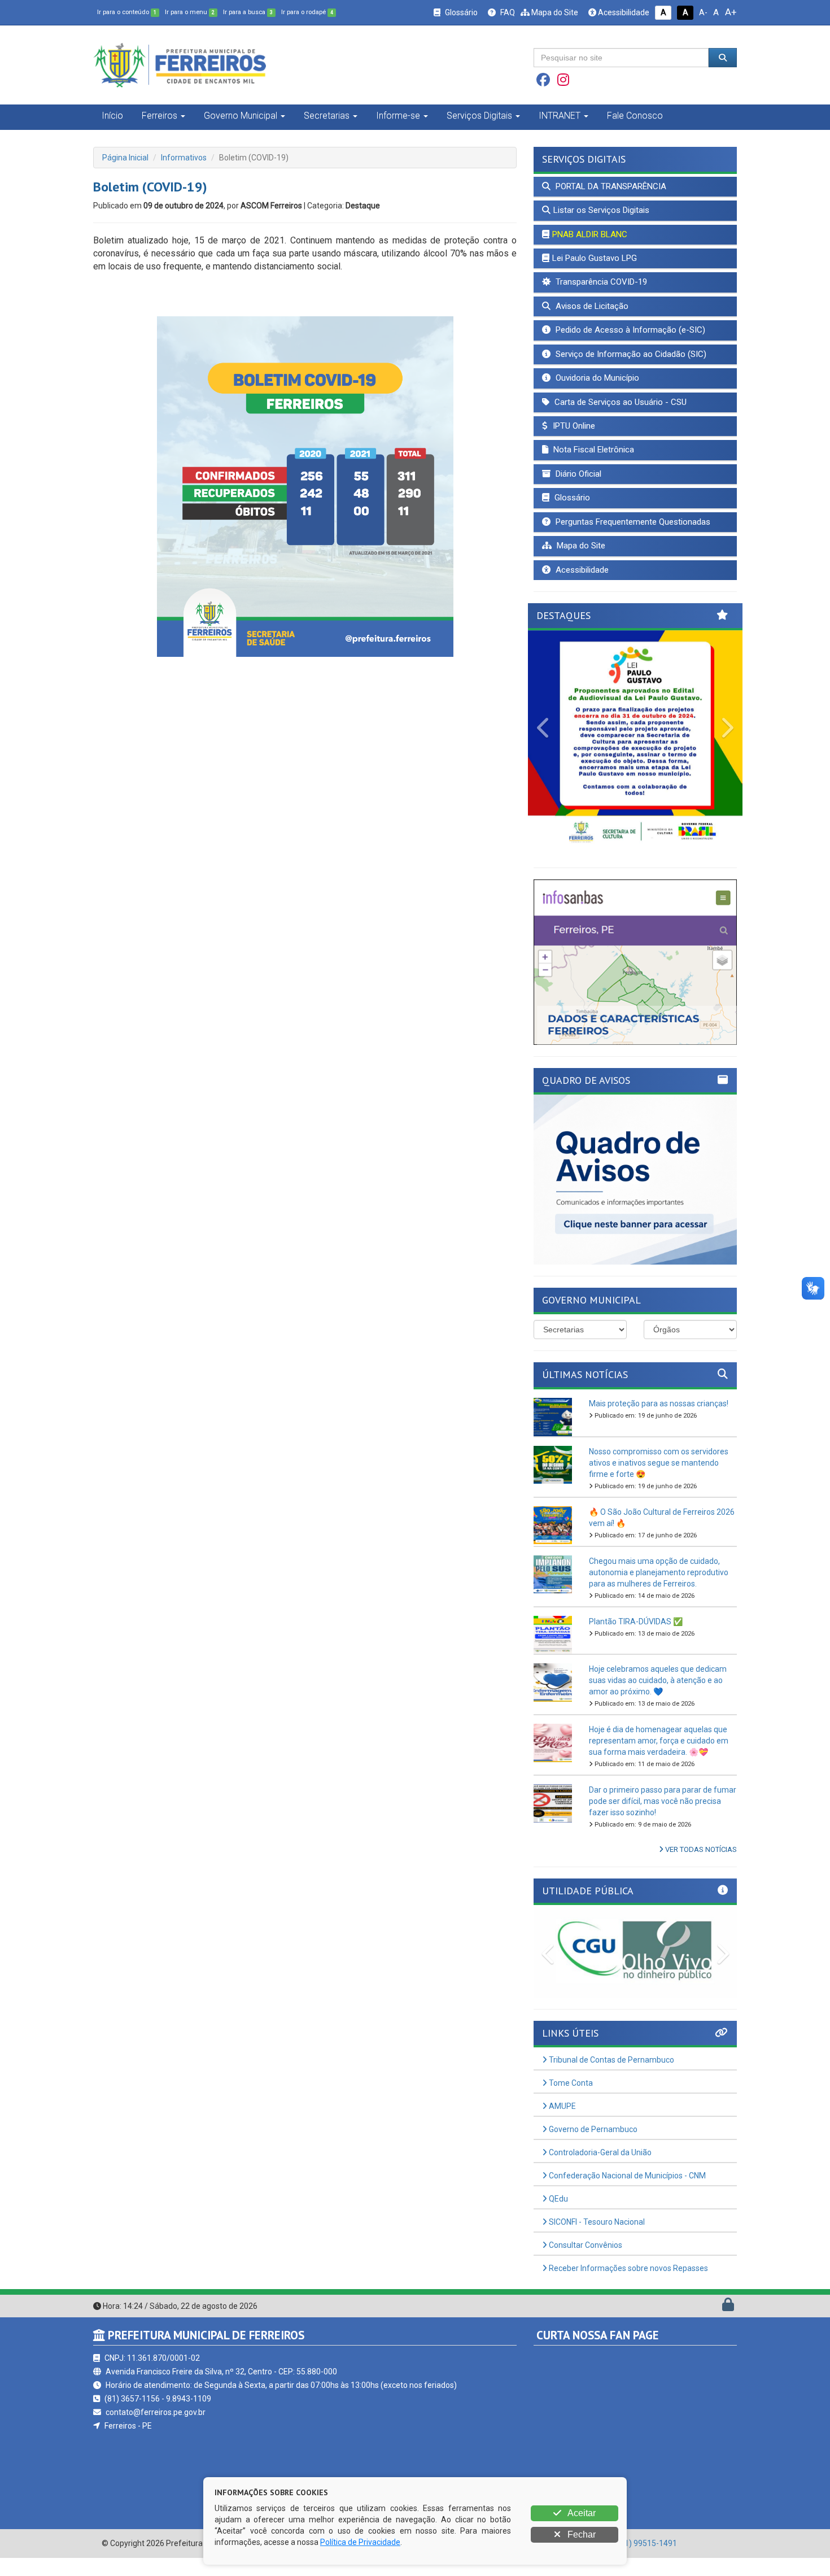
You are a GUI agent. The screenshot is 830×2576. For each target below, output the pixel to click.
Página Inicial (125, 158)
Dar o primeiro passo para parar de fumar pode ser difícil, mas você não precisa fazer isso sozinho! (663, 1801)
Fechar (580, 2534)
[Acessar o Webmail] (716, 2307)
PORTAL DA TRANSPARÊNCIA (610, 186)
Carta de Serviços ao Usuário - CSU (619, 402)
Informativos (184, 158)
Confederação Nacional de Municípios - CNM (626, 2176)
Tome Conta (570, 2083)
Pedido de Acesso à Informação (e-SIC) (629, 330)
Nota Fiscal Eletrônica (593, 450)
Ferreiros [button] (160, 115)
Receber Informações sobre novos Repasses (628, 2268)
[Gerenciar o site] (728, 2307)
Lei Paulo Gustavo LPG (595, 258)
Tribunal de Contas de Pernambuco (611, 2060)
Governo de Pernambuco (592, 2129)
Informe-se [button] (398, 115)
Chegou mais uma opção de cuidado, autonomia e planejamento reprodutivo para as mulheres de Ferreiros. (659, 1572)
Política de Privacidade (360, 2542)
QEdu (558, 2199)
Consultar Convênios (585, 2245)
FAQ (507, 12)
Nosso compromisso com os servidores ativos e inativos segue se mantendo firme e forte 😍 (659, 1463)
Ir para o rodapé (307, 12)
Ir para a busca (248, 12)
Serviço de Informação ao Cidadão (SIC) (630, 354)
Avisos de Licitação (591, 306)
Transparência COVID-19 (600, 282)
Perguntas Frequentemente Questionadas (632, 522)
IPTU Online (573, 426)
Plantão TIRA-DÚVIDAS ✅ (636, 1622)
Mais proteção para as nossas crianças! (659, 1403)
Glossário (460, 12)
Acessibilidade (623, 12)
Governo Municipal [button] (241, 115)
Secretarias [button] (327, 115)
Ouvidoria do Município (596, 378)
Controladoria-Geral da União (599, 2152)
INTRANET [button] (560, 115)
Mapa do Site (554, 12)
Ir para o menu (190, 12)
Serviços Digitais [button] (479, 115)
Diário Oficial (577, 474)
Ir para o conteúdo (127, 12)
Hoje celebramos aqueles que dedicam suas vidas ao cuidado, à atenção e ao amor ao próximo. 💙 (658, 1680)
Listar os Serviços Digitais (601, 210)
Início (112, 115)
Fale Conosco (635, 115)
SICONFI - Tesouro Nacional (596, 2222)
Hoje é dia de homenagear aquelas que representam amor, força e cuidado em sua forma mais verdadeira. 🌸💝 (659, 1741)
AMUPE (562, 2106)
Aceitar (581, 2513)
